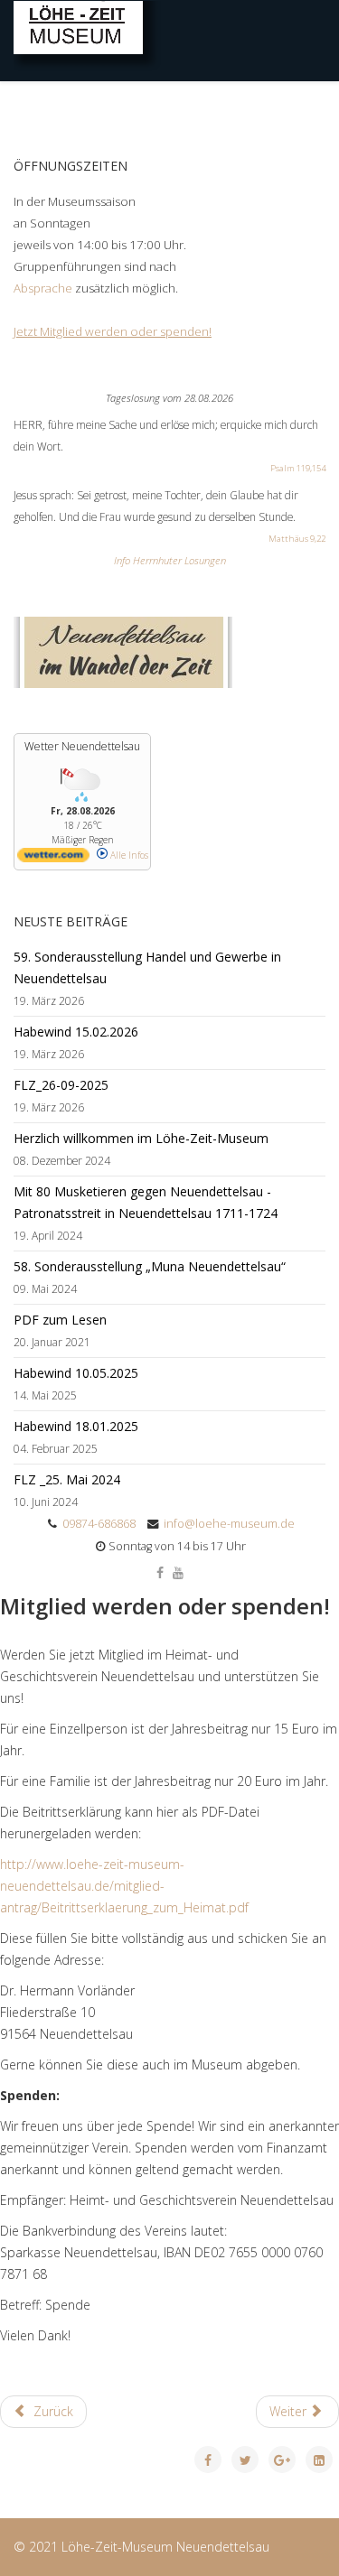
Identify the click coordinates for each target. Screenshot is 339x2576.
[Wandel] (169, 652)
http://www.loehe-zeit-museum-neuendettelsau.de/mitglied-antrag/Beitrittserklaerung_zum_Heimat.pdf (124, 1886)
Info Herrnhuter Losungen (170, 560)
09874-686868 (99, 1524)
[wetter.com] (53, 859)
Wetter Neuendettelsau (82, 746)
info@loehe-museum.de (229, 1524)
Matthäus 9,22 (297, 539)
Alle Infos (128, 855)
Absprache (44, 288)
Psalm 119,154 (298, 468)
